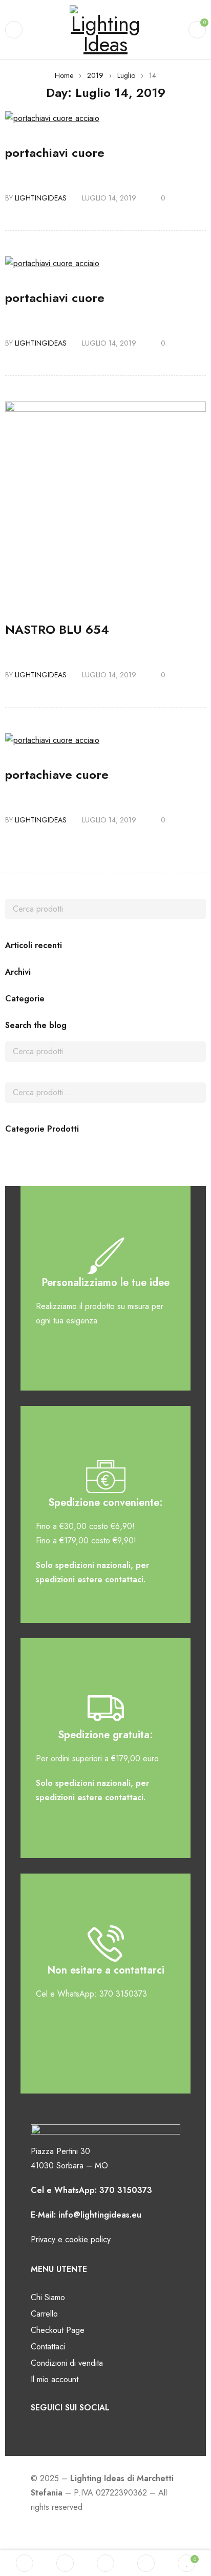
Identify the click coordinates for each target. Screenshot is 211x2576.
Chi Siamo (48, 2297)
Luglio (126, 75)
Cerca (196, 1093)
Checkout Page (58, 2330)
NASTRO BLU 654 (57, 629)
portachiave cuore (57, 774)
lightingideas (41, 198)
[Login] (146, 2563)
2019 (95, 75)
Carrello (44, 2314)
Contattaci (48, 2347)
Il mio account (55, 2379)
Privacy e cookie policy (71, 2239)
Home (64, 75)
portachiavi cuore (55, 153)
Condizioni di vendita (67, 2363)
